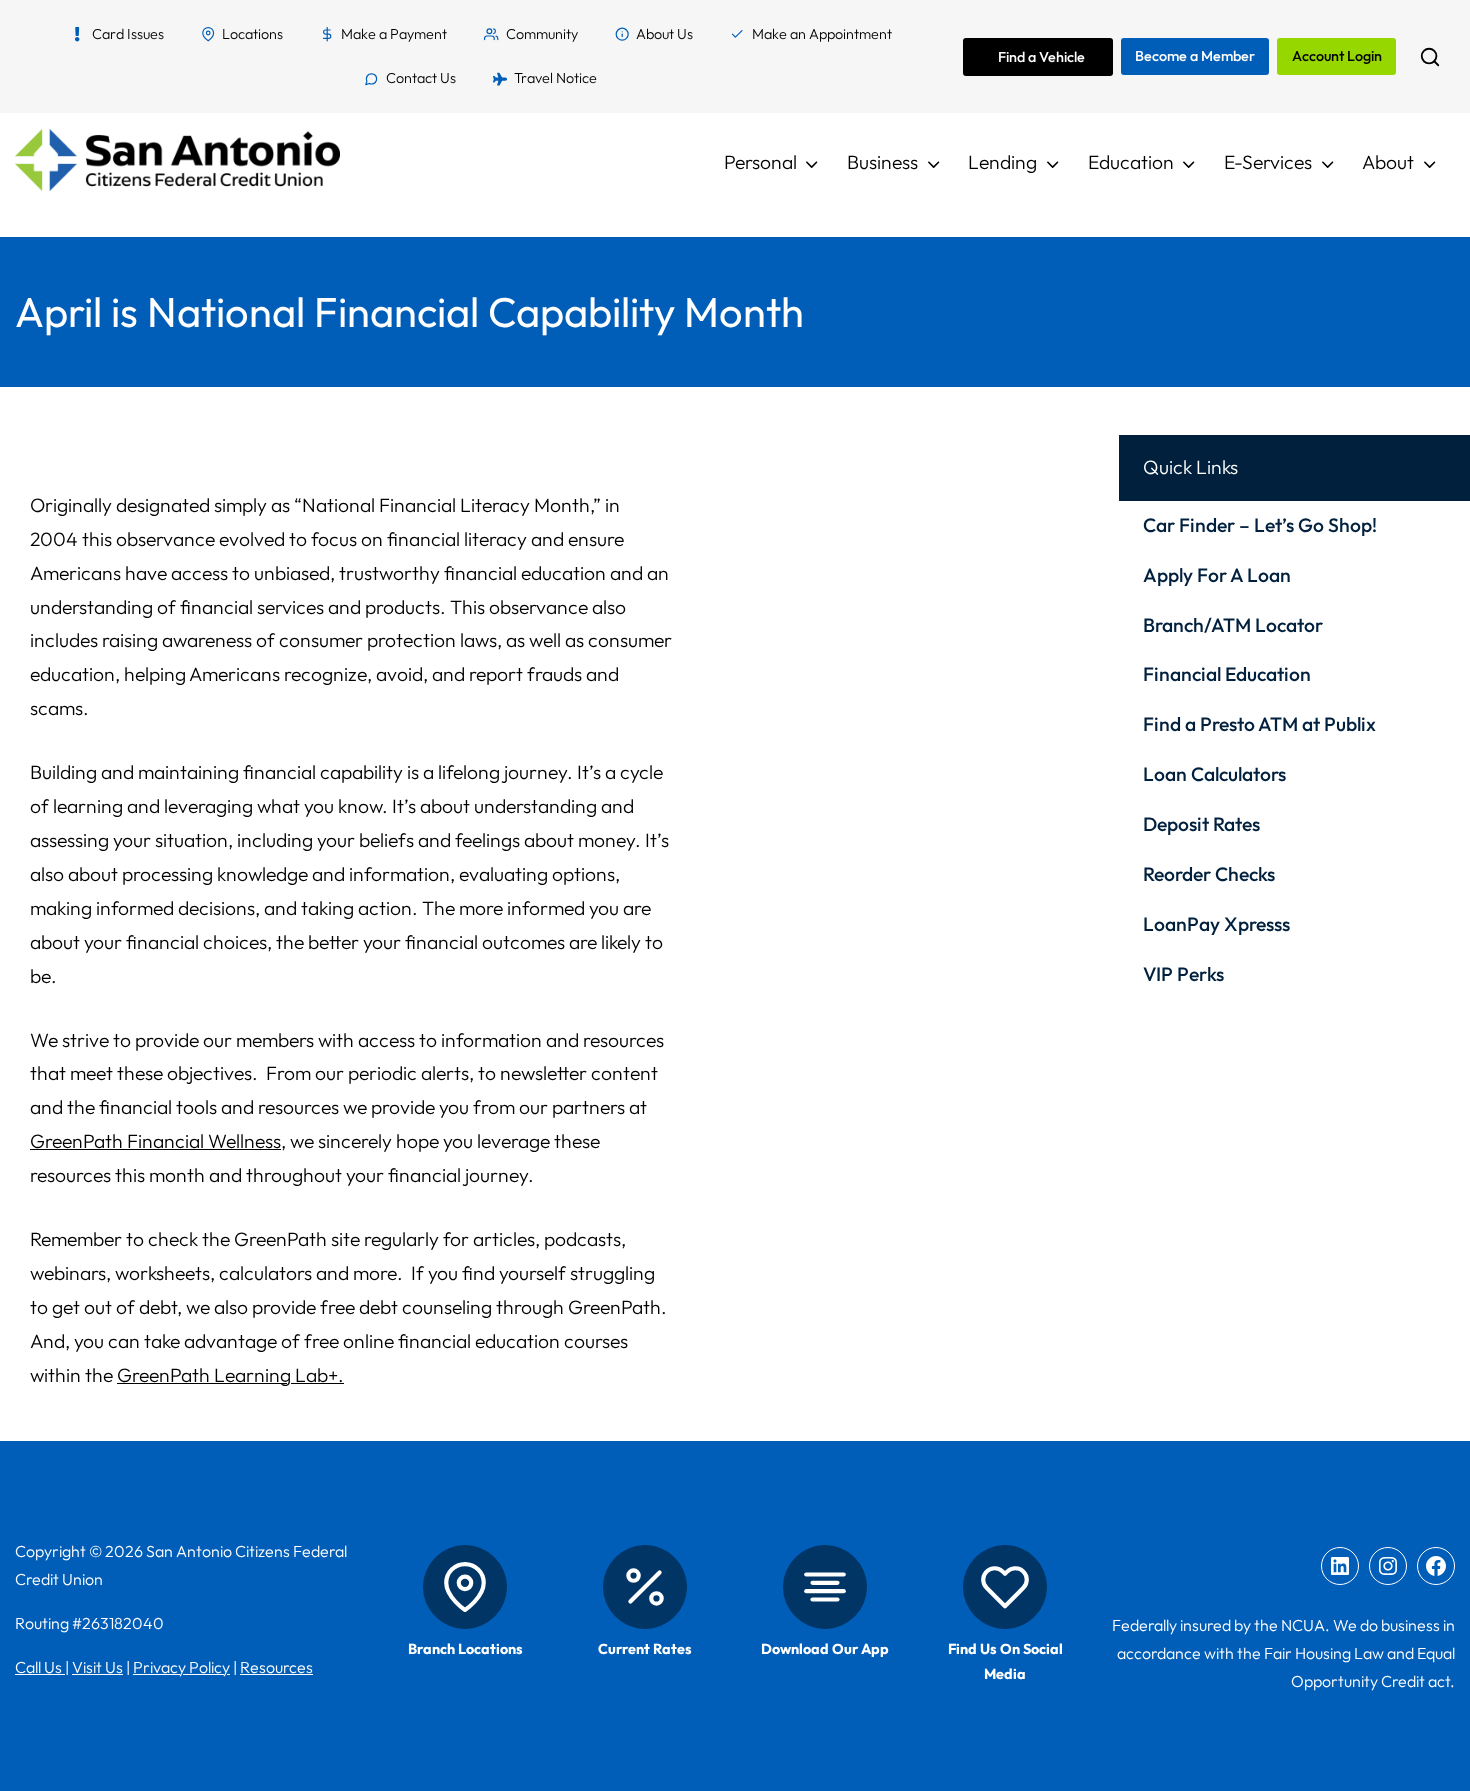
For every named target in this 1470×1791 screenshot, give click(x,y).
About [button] (1388, 162)
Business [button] (882, 162)
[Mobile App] (825, 1587)
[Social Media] (1005, 1587)
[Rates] (645, 1587)
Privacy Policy (181, 1667)
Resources (276, 1667)
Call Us (40, 1667)
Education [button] (1131, 162)
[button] (1429, 57)
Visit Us (97, 1667)
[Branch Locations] (465, 1587)
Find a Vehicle (1041, 57)
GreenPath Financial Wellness (155, 1141)
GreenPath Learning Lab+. (230, 1375)
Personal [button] (760, 162)
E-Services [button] (1268, 162)
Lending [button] (1002, 162)
